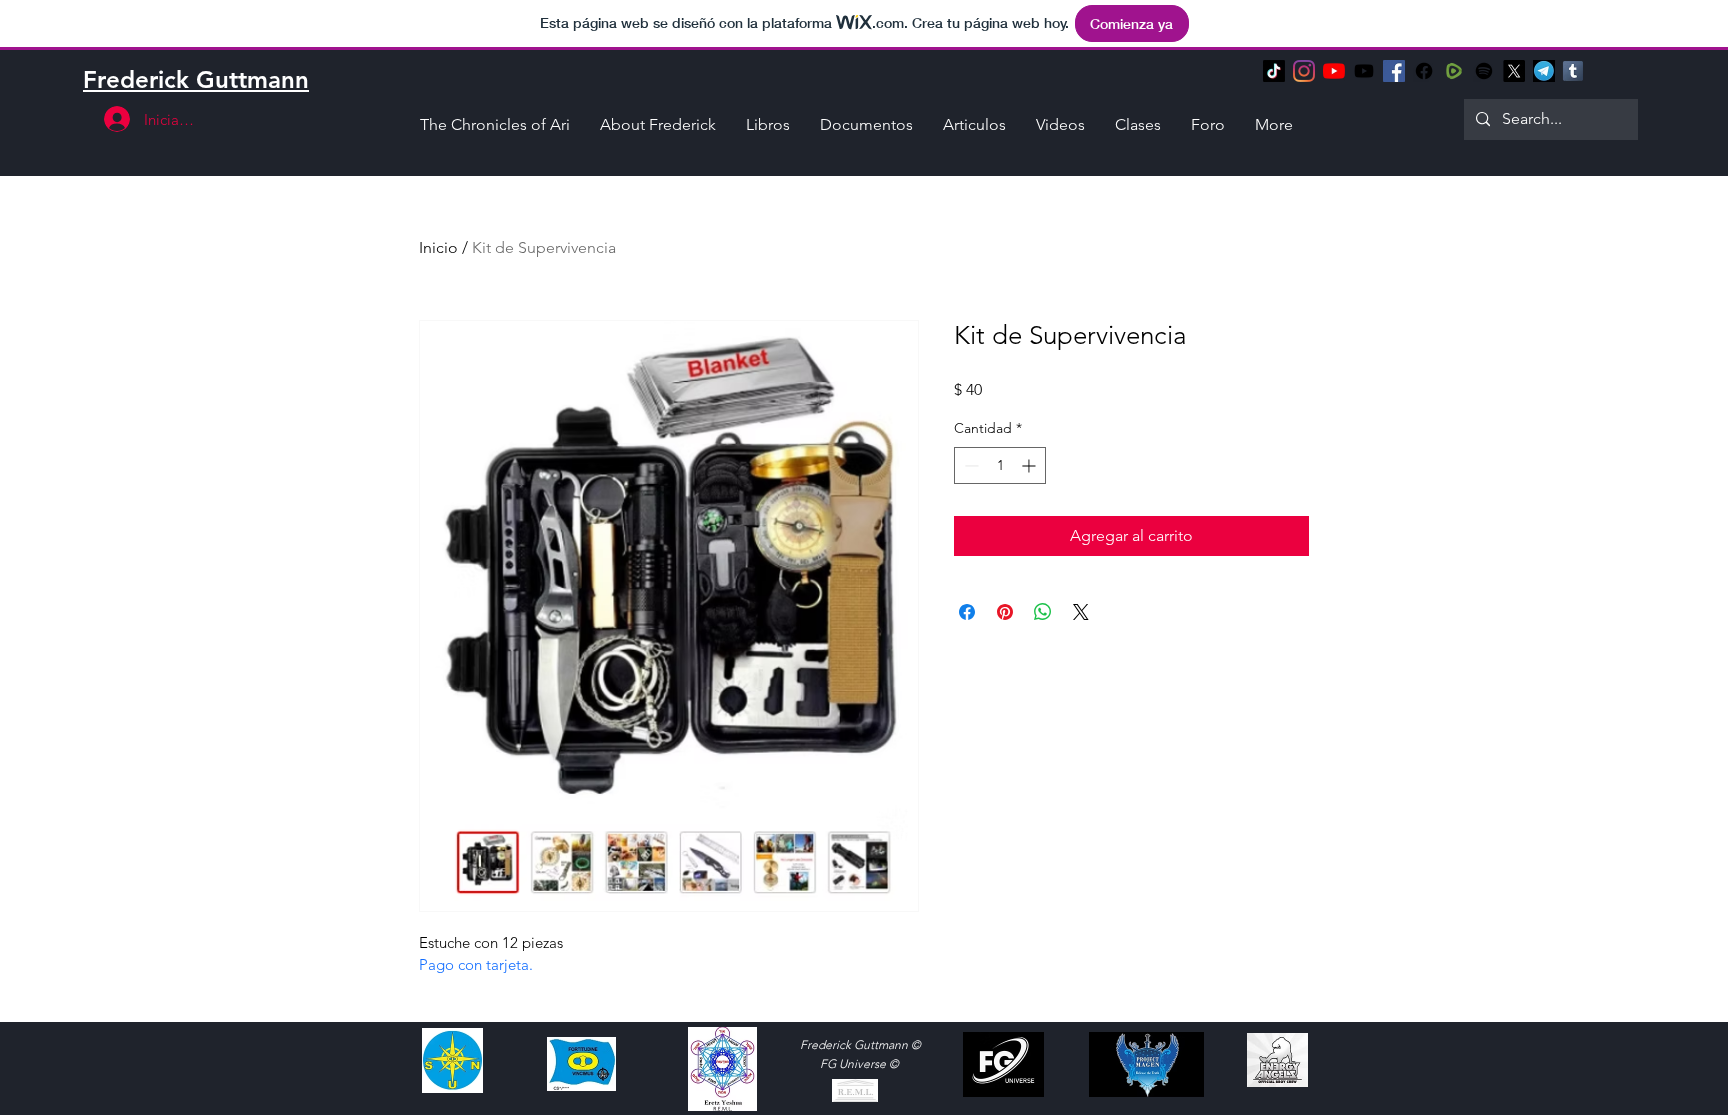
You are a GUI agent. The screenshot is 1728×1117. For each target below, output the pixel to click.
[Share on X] (1081, 612)
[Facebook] (1424, 71)
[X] (1514, 71)
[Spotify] (1484, 71)
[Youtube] (1364, 71)
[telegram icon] (1544, 71)
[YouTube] (1334, 71)
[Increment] (1030, 465)
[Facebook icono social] (1394, 71)
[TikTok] (1274, 71)
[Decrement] (969, 465)
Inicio (438, 247)
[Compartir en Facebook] (967, 612)
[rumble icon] (1454, 71)
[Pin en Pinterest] (1005, 612)
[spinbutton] (1000, 465)
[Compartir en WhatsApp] (1043, 612)
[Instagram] (1304, 71)
